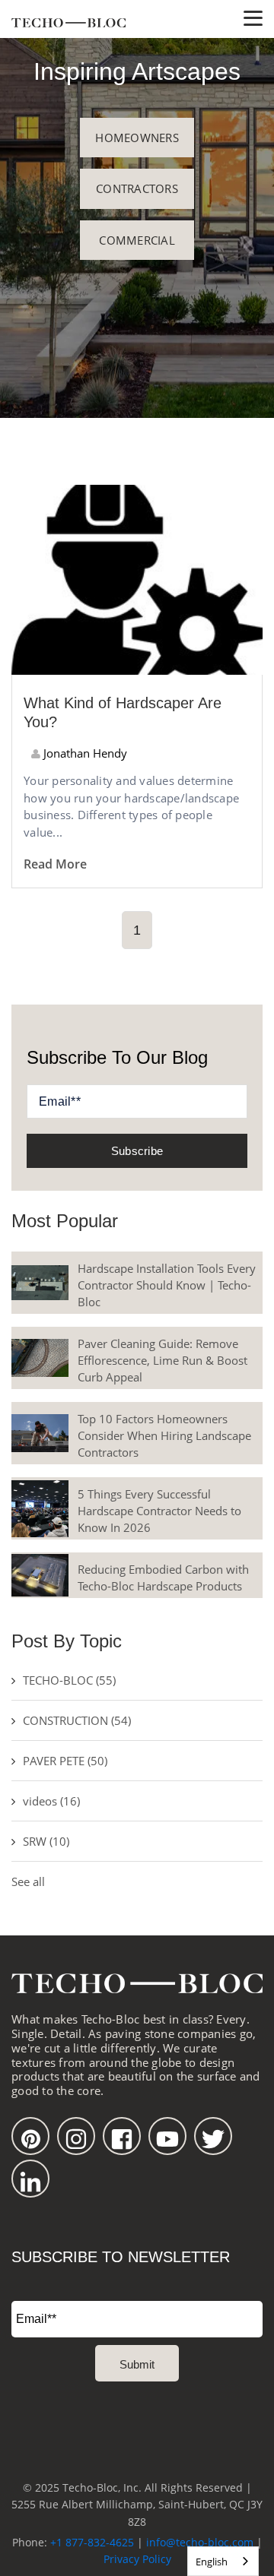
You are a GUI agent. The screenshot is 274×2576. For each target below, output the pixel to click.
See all (28, 1881)
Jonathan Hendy (84, 753)
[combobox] (223, 2561)
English (212, 2562)
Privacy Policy (137, 2559)
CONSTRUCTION (77, 1720)
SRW (46, 1841)
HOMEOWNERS (137, 138)
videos (51, 1801)
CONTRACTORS (137, 188)
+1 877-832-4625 (92, 2542)
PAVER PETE (65, 1761)
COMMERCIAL (137, 240)
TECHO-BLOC (69, 1680)
